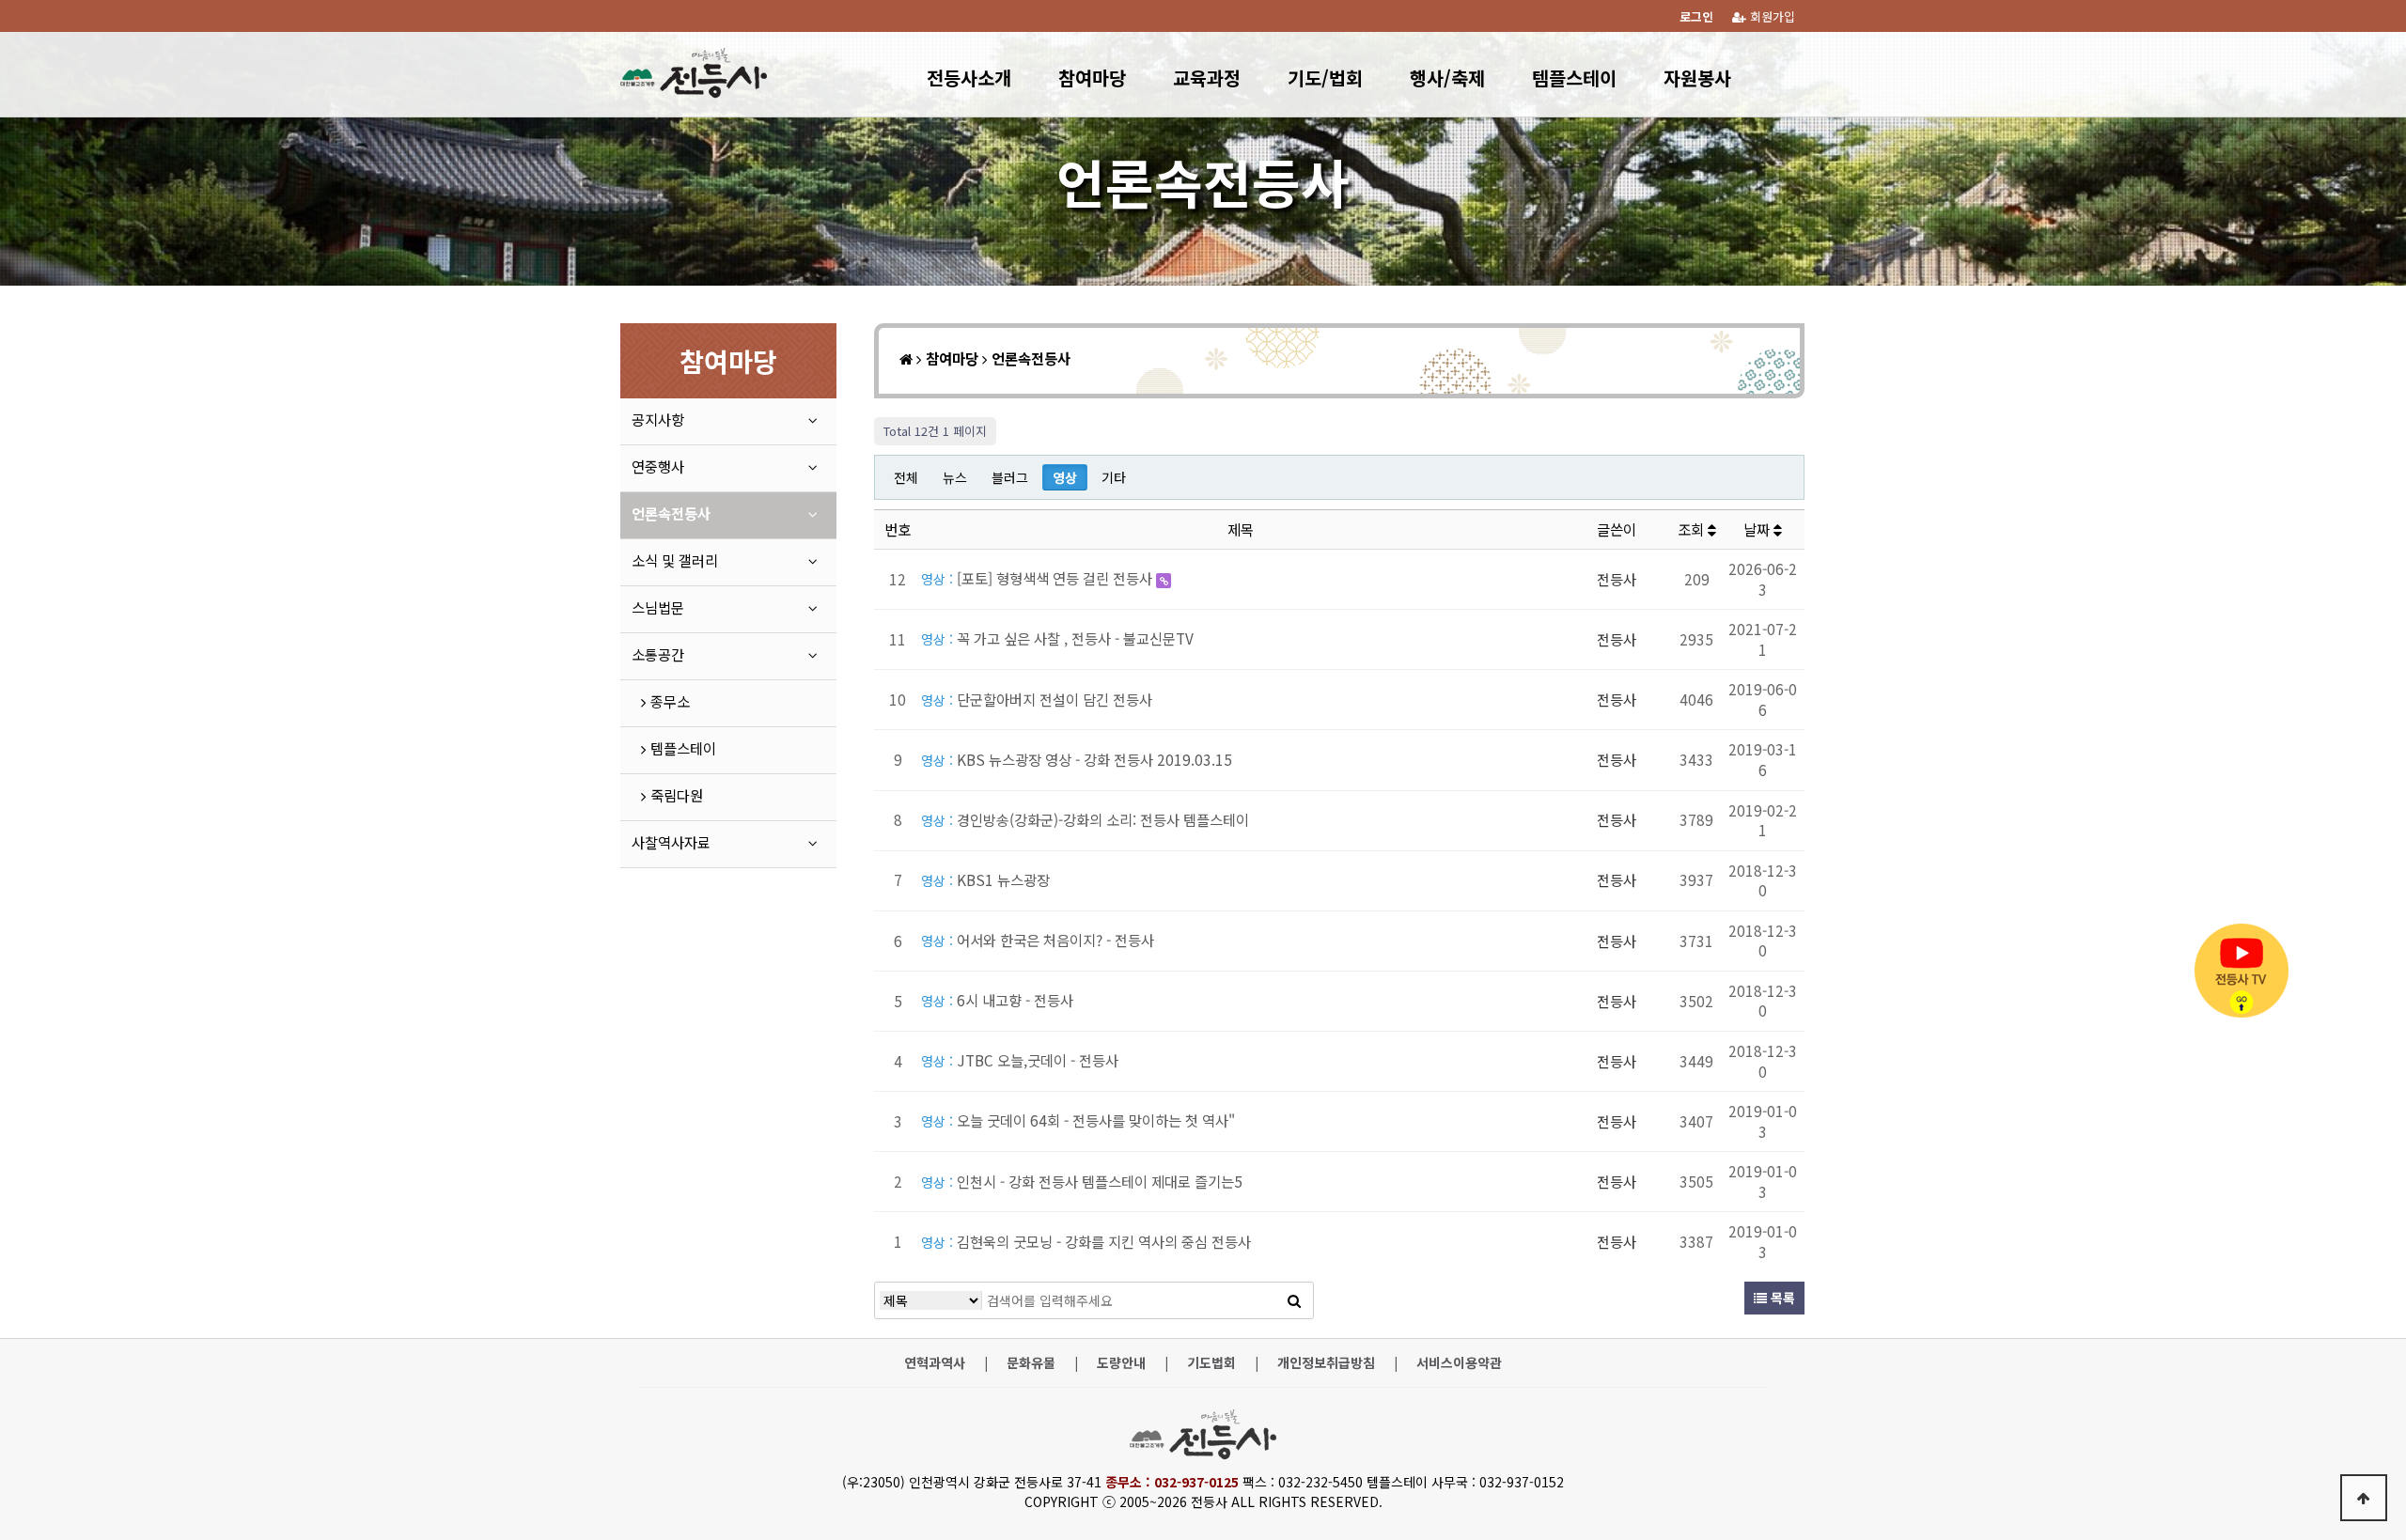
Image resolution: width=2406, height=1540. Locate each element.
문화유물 (1031, 1363)
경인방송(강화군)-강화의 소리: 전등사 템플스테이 (1085, 819)
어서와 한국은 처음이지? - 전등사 (1038, 940)
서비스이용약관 (1459, 1363)
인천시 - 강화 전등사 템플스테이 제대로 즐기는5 (1082, 1181)
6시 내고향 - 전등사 (997, 1000)
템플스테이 (1574, 78)
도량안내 (1121, 1363)
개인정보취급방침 (1326, 1363)
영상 (1065, 477)
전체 (906, 477)
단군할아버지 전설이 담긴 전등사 (1037, 699)
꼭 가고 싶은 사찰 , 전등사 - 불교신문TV (1057, 638)
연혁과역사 (935, 1363)
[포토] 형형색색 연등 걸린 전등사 (1039, 578)
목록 (1781, 1298)
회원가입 (1771, 16)
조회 (1693, 529)
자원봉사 (1697, 78)
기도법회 (1211, 1363)
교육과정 (1207, 78)
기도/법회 (1325, 78)
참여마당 (1092, 78)
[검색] (1294, 1300)
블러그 (1010, 477)
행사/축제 (1447, 78)
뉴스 (955, 477)
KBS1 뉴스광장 (985, 879)
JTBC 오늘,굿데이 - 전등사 (1020, 1060)
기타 (1114, 477)
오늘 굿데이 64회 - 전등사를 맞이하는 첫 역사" (1078, 1120)
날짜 (1758, 529)
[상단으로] (2364, 1498)
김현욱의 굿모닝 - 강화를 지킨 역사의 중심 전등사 (1086, 1241)
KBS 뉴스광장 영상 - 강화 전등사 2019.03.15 (1077, 759)
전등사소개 (969, 78)
